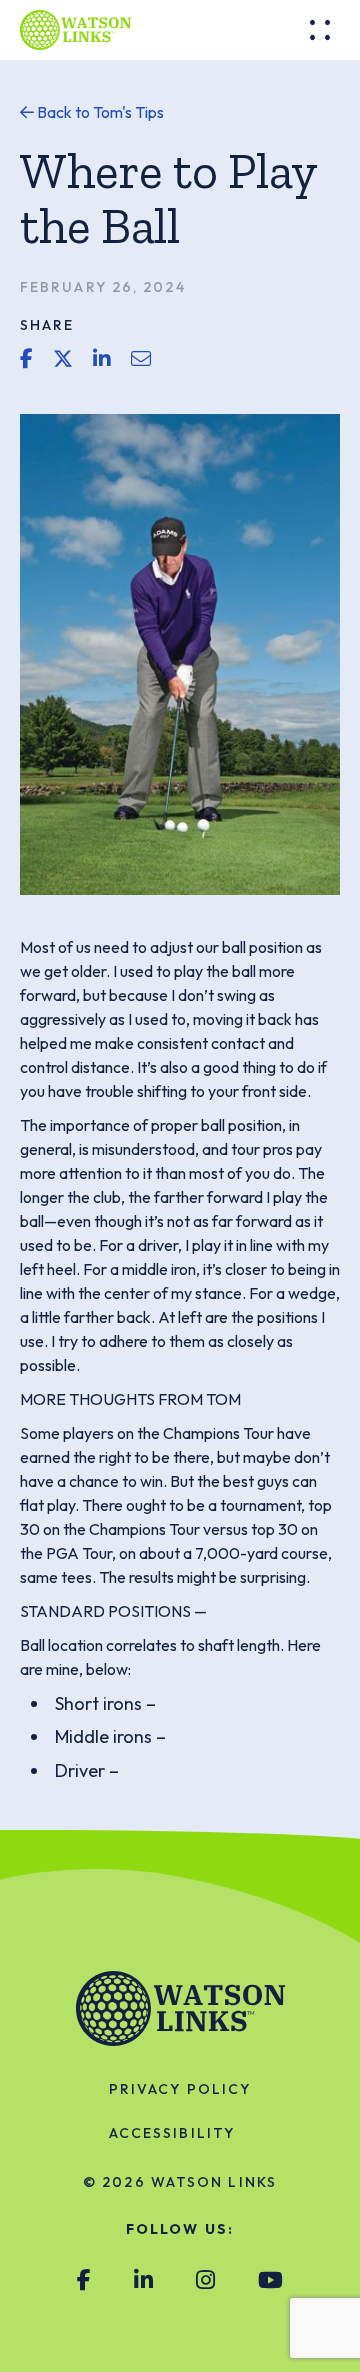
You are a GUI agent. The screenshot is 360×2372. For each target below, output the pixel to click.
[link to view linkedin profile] (143, 2280)
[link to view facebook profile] (84, 2280)
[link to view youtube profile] (270, 2280)
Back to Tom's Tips (99, 112)
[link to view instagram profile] (205, 2280)
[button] (320, 30)
